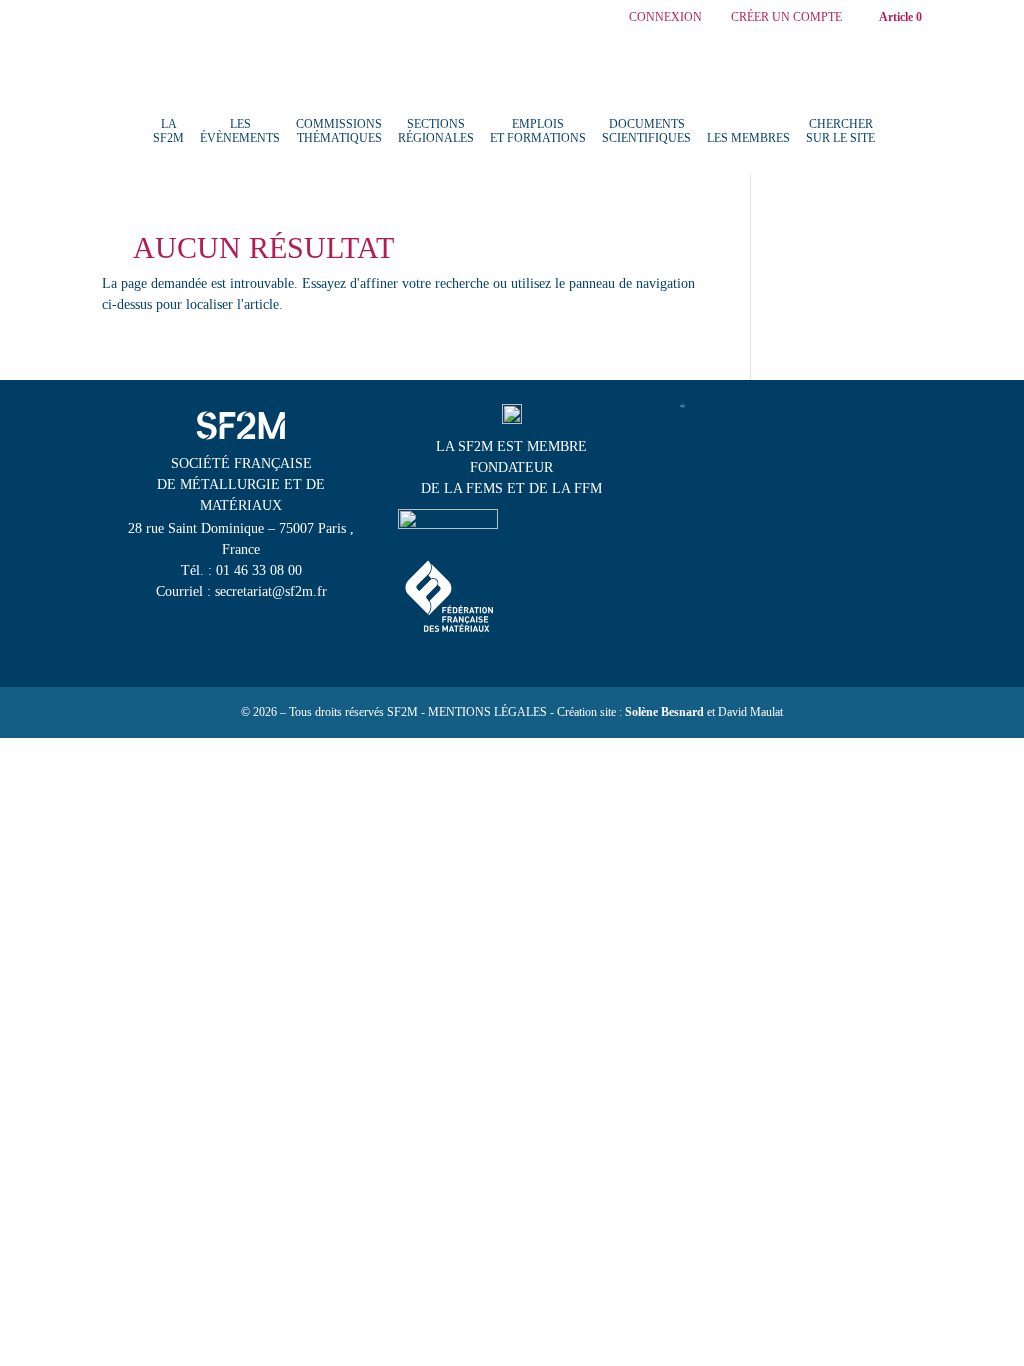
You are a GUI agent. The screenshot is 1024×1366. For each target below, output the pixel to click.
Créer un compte (786, 17)
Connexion (665, 17)
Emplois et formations (538, 131)
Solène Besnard (664, 712)
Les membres (748, 138)
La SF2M (168, 131)
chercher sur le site (840, 131)
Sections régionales (436, 131)
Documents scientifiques (646, 131)
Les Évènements (240, 131)
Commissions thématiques (339, 131)
